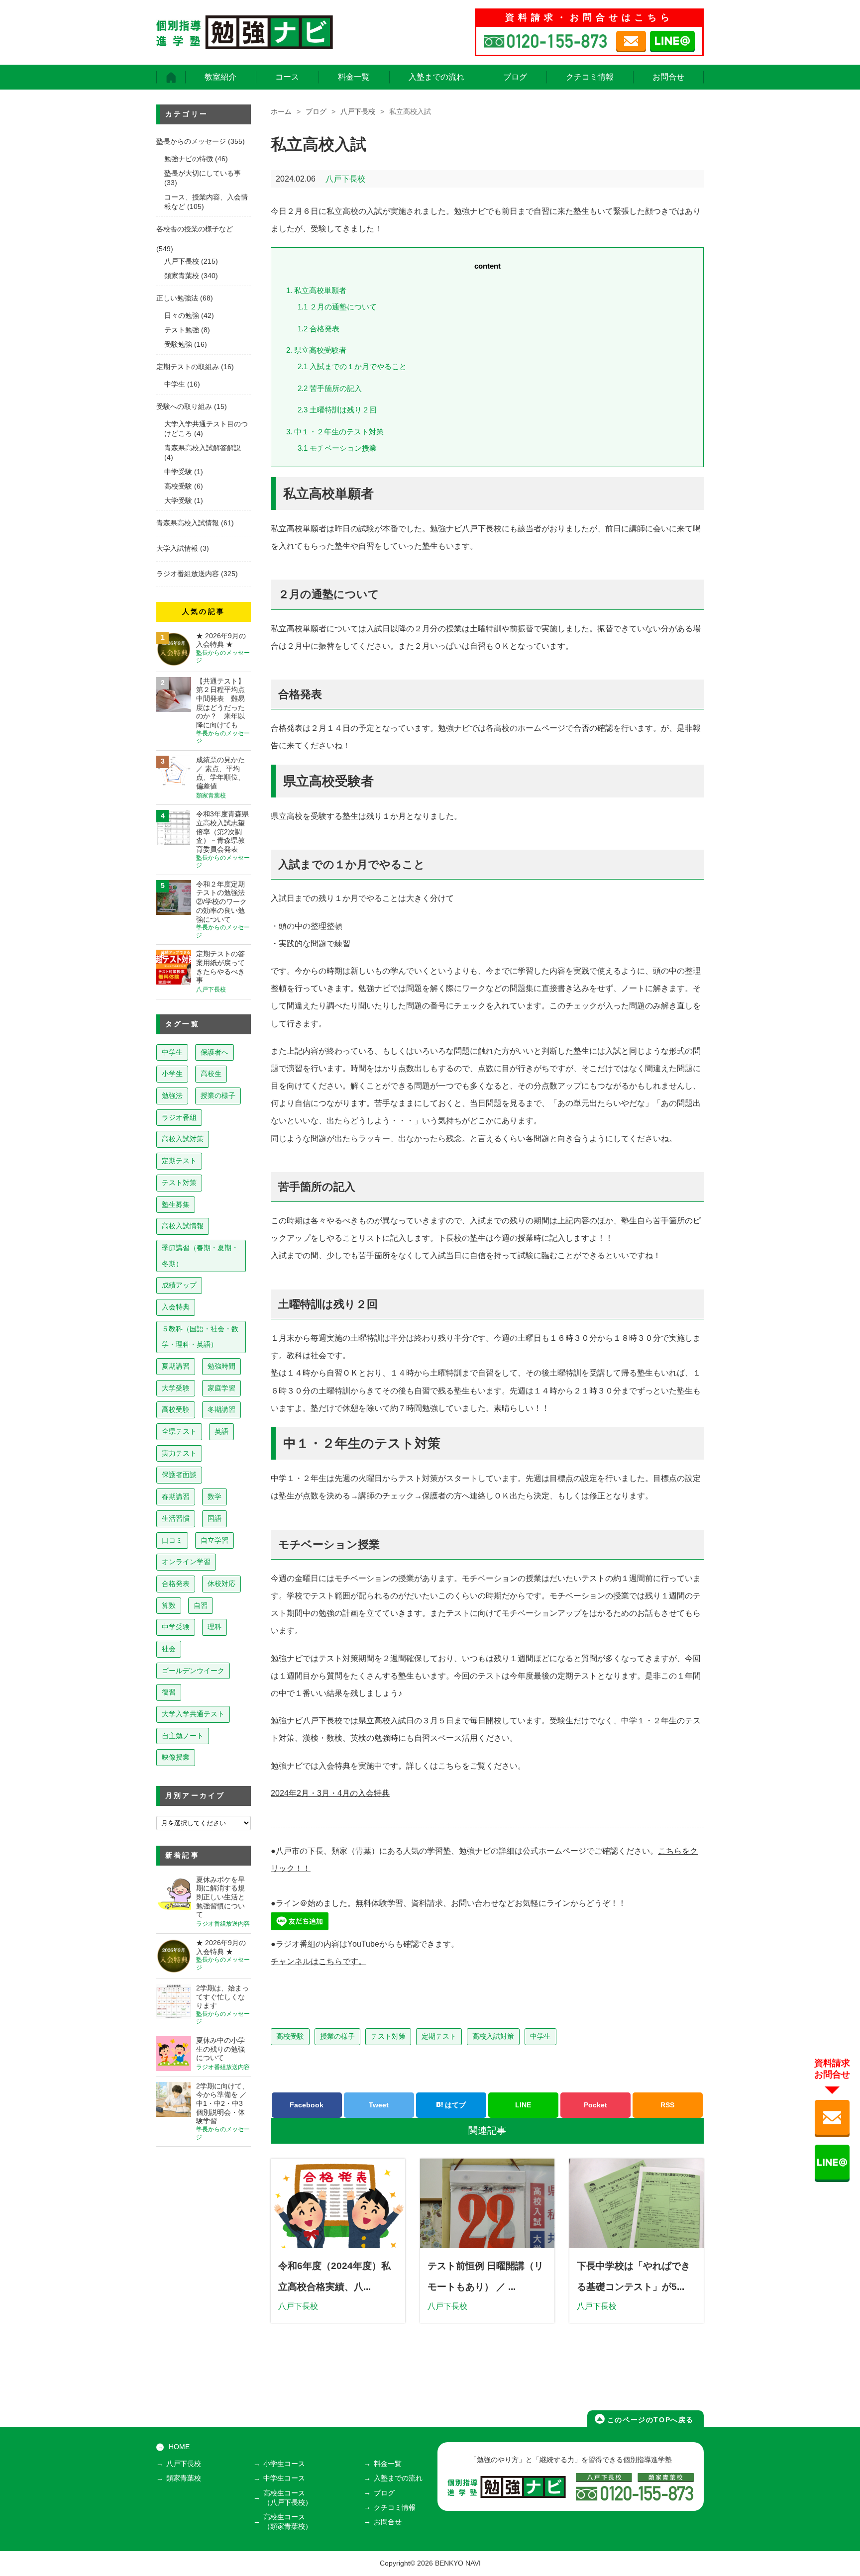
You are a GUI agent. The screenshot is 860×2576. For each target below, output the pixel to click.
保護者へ (215, 1052)
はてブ (454, 2105)
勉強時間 (221, 1366)
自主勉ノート (183, 1736)
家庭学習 (221, 1388)
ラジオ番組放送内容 (188, 574)
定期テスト (439, 2036)
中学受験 (178, 472)
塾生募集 (176, 1204)
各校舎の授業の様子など (195, 229)
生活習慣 (176, 1518)
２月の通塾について (337, 307)
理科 (215, 1627)
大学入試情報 (177, 548)
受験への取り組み (184, 407)
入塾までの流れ (436, 77)
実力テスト (179, 1453)
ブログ (515, 77)
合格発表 (319, 329)
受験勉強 (178, 345)
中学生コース (284, 2478)
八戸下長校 (358, 112)
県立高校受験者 (316, 350)
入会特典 (176, 1307)
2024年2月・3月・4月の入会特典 (330, 1793)
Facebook (307, 2105)
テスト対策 (388, 2036)
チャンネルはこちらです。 (319, 1961)
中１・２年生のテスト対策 (335, 432)
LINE (523, 2105)
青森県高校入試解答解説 (203, 448)
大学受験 (178, 501)
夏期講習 (176, 1366)
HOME (179, 2447)
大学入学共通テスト (193, 1714)
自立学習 (215, 1540)
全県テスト (179, 1431)
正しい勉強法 (177, 298)
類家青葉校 (182, 276)
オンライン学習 (186, 1562)
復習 (169, 1692)
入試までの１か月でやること (352, 366)
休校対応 (221, 1584)
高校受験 (290, 2036)
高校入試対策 (493, 2036)
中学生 (540, 2036)
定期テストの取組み (188, 367)
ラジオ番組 (179, 1117)
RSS (667, 2105)
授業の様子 (337, 2036)
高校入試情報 (183, 1226)
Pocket (595, 2105)
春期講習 (176, 1496)
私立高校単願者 (316, 290)
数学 (215, 1496)
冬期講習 (221, 1409)
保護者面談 (179, 1475)
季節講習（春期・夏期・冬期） (200, 1256)
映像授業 (176, 1757)
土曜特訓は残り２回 (337, 410)
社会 (169, 1649)
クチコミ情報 (590, 77)
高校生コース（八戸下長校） (288, 2498)
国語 (215, 1518)
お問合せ (668, 77)
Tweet (379, 2105)
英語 (221, 1431)
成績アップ (179, 1285)
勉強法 (172, 1095)
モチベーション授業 (337, 448)
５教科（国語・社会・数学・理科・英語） (200, 1337)
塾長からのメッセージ (191, 142)
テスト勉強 (182, 330)
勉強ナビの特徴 (189, 159)
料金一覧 (354, 77)
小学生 (172, 1074)
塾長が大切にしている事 (203, 173)
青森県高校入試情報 (188, 523)
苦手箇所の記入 (330, 388)
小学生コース (284, 2464)
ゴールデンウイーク (193, 1671)
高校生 (211, 1074)
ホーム (281, 112)
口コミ (172, 1540)
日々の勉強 (182, 316)
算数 (169, 1605)
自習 (201, 1605)
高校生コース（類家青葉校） (288, 2522)
